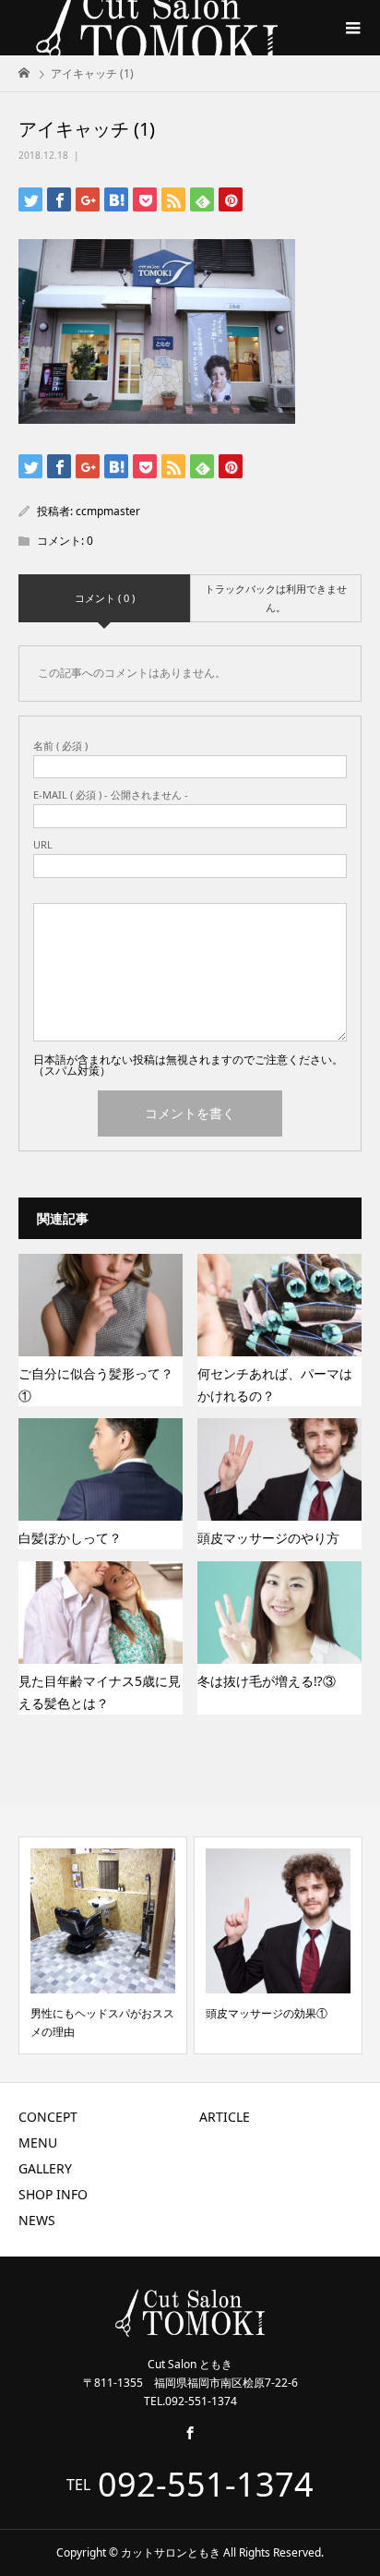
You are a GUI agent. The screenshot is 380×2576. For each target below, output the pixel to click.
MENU (38, 2143)
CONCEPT (48, 2117)
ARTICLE (225, 2117)
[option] (103, 1945)
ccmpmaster (108, 511)
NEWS (37, 2220)
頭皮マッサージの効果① (267, 2013)
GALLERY (45, 2168)
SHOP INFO (53, 2194)
